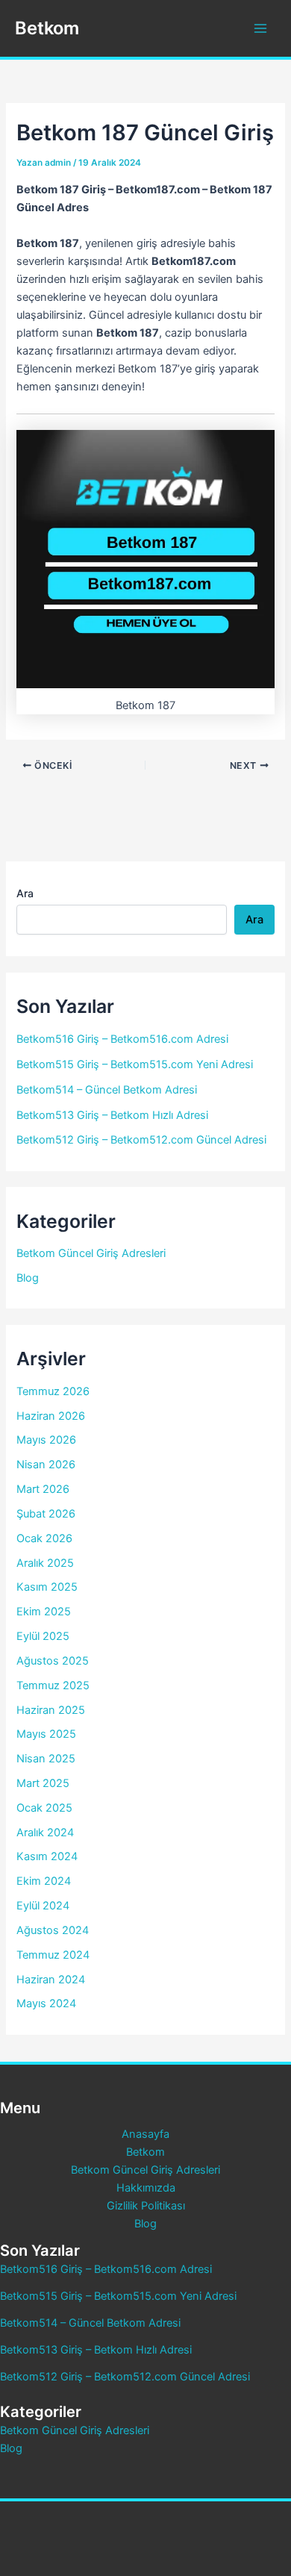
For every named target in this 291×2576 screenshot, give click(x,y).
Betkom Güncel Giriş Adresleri (91, 1253)
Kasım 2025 (47, 1587)
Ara (25, 893)
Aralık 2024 (45, 1833)
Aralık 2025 (45, 1563)
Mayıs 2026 (46, 1440)
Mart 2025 (43, 1783)
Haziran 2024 (51, 1980)
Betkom (47, 28)
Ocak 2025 (44, 1808)
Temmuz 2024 (53, 1955)
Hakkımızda (146, 2188)
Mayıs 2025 (46, 1734)
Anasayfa (145, 2134)
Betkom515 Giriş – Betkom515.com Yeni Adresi (135, 1064)
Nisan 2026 (46, 1465)
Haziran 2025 (51, 1710)
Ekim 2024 (44, 1881)
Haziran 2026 (51, 1416)
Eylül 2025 (43, 1636)
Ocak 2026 (44, 1538)
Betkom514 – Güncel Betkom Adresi (107, 1090)
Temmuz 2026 (53, 1391)
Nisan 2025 (46, 1759)
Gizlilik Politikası (146, 2206)
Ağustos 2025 (53, 1661)
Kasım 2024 (47, 1856)
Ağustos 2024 (53, 1930)
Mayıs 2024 (46, 2003)
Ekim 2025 (44, 1612)
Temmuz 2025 (53, 1685)
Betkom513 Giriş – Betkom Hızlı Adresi (112, 1115)
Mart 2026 (43, 1489)
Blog (28, 1278)
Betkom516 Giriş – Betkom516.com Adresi (122, 1039)
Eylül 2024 (43, 1906)
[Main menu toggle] (260, 28)
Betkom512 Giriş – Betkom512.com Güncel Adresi (141, 1140)
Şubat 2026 (46, 1514)
